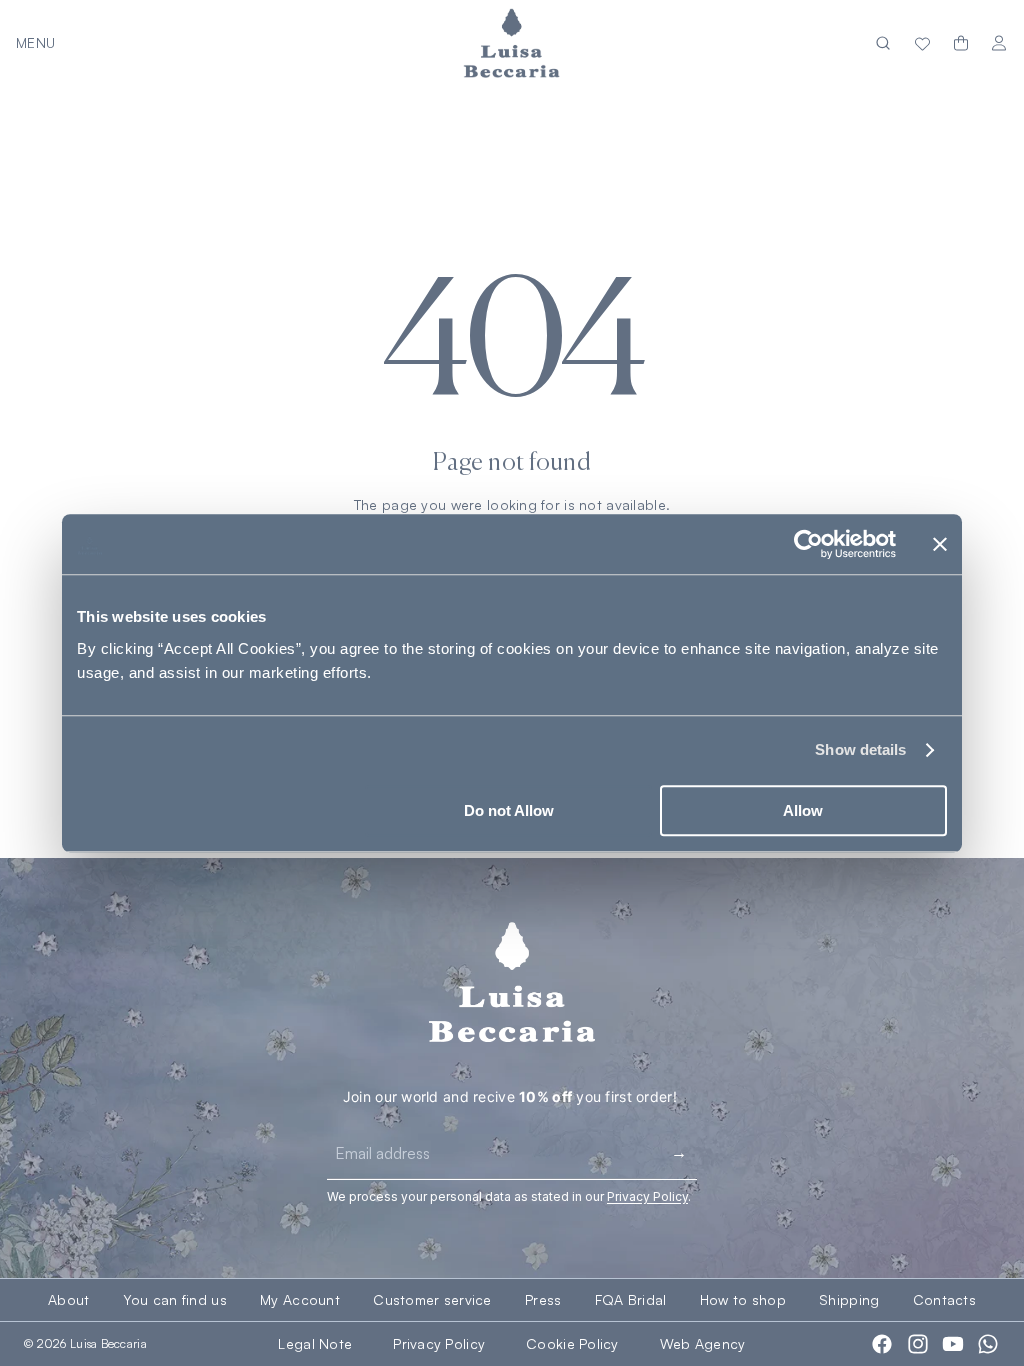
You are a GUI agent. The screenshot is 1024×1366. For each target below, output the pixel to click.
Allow (803, 810)
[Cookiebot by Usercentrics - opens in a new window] (808, 544)
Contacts (944, 1300)
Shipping (849, 1300)
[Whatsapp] (988, 1344)
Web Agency (703, 1343)
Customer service (432, 1300)
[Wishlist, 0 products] (922, 43)
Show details (860, 749)
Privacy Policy (439, 1343)
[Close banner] (940, 544)
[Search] (883, 43)
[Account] (999, 43)
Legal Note (315, 1343)
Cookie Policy (572, 1343)
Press (543, 1300)
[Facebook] (882, 1344)
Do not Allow (509, 810)
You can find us (175, 1300)
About (68, 1300)
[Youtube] (953, 1344)
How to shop (743, 1300)
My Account (300, 1300)
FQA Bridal (631, 1300)
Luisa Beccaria (108, 1343)
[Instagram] (918, 1344)
